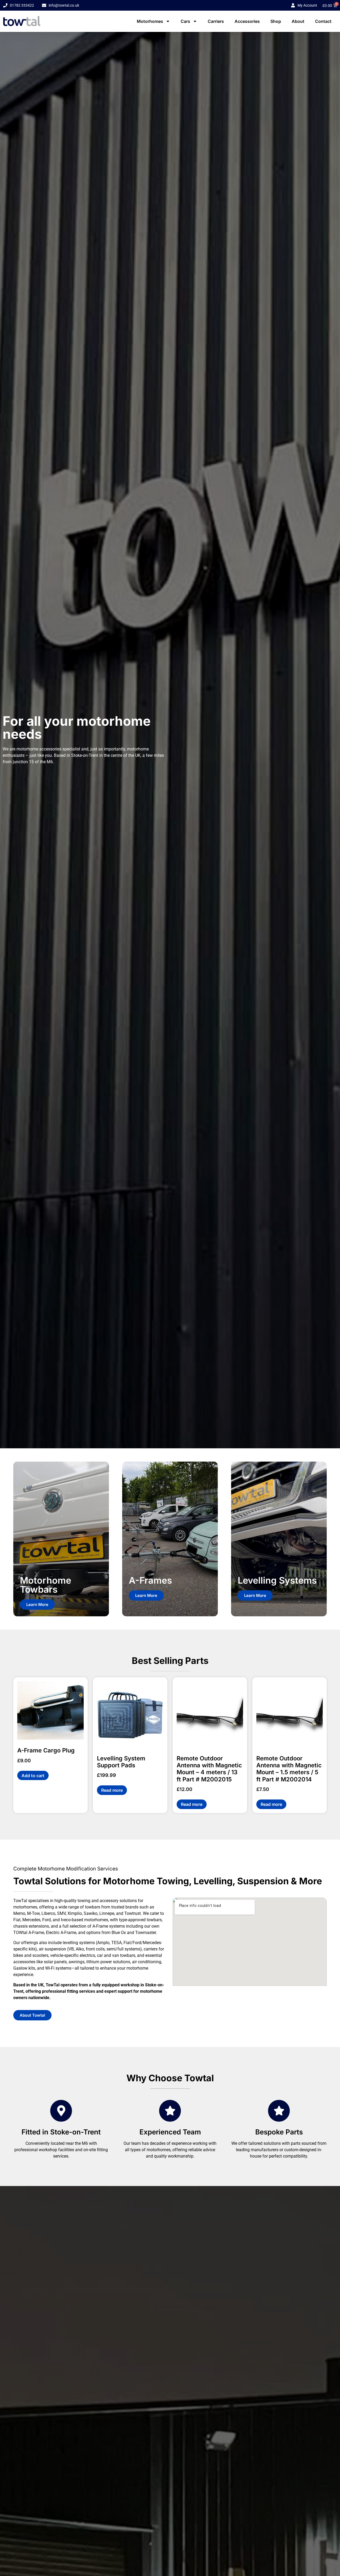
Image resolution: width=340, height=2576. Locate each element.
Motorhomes (150, 21)
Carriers (216, 21)
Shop (276, 21)
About (298, 21)
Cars (185, 21)
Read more (112, 1790)
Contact (323, 21)
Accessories (247, 21)
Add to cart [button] (33, 1776)
